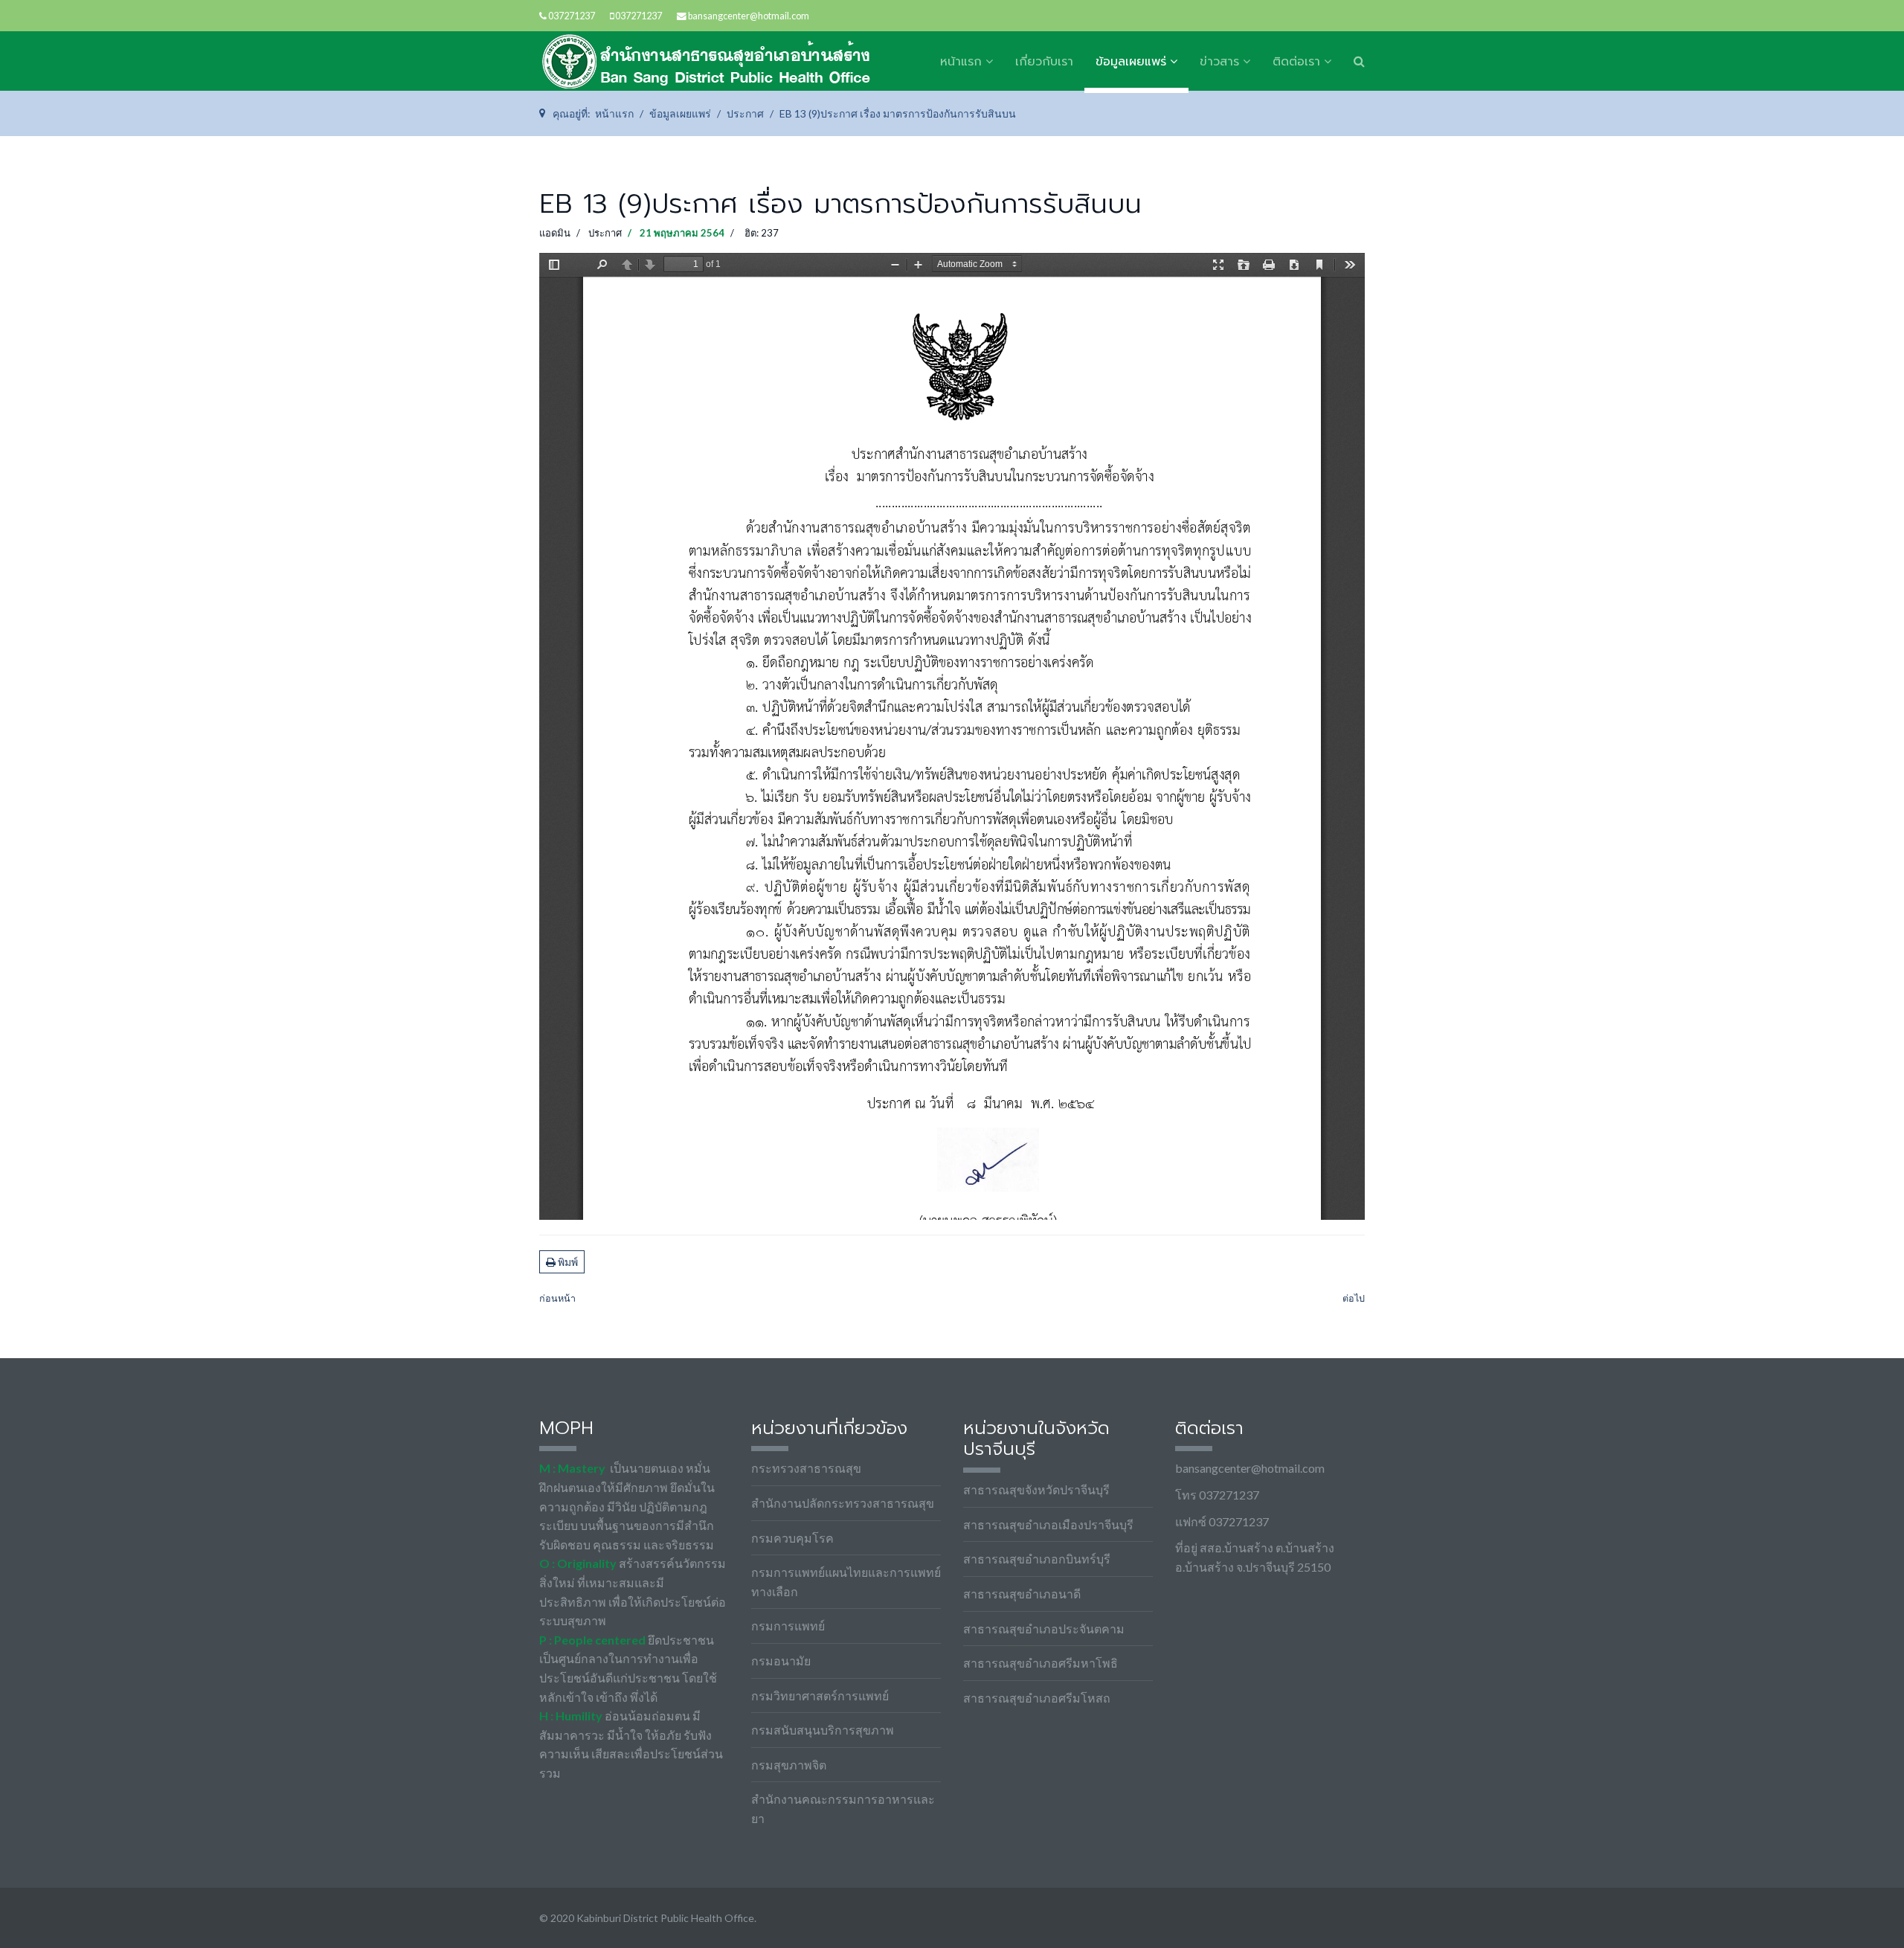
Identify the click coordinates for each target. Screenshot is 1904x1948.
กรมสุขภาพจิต (789, 1765)
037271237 (572, 16)
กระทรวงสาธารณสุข (806, 1468)
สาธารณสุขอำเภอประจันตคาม (1044, 1629)
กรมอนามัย (781, 1661)
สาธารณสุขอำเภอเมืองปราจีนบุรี (1048, 1524)
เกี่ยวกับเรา (1044, 62)
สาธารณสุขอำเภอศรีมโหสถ (1037, 1698)
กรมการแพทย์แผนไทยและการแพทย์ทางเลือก (846, 1582)
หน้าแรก (961, 62)
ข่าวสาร (1219, 62)
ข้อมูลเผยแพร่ (1131, 62)
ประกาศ (605, 233)
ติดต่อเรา (1296, 62)
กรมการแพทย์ (788, 1626)
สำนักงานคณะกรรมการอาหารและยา (843, 1809)
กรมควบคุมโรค (792, 1538)
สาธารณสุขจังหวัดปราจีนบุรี (1036, 1489)
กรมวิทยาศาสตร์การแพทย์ (820, 1695)
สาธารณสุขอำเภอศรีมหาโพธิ (1041, 1663)
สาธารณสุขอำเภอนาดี (1022, 1594)
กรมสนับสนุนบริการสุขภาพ (823, 1730)
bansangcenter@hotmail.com (749, 16)
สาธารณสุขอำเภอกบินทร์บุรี (1037, 1559)
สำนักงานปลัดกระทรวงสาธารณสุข (843, 1503)
